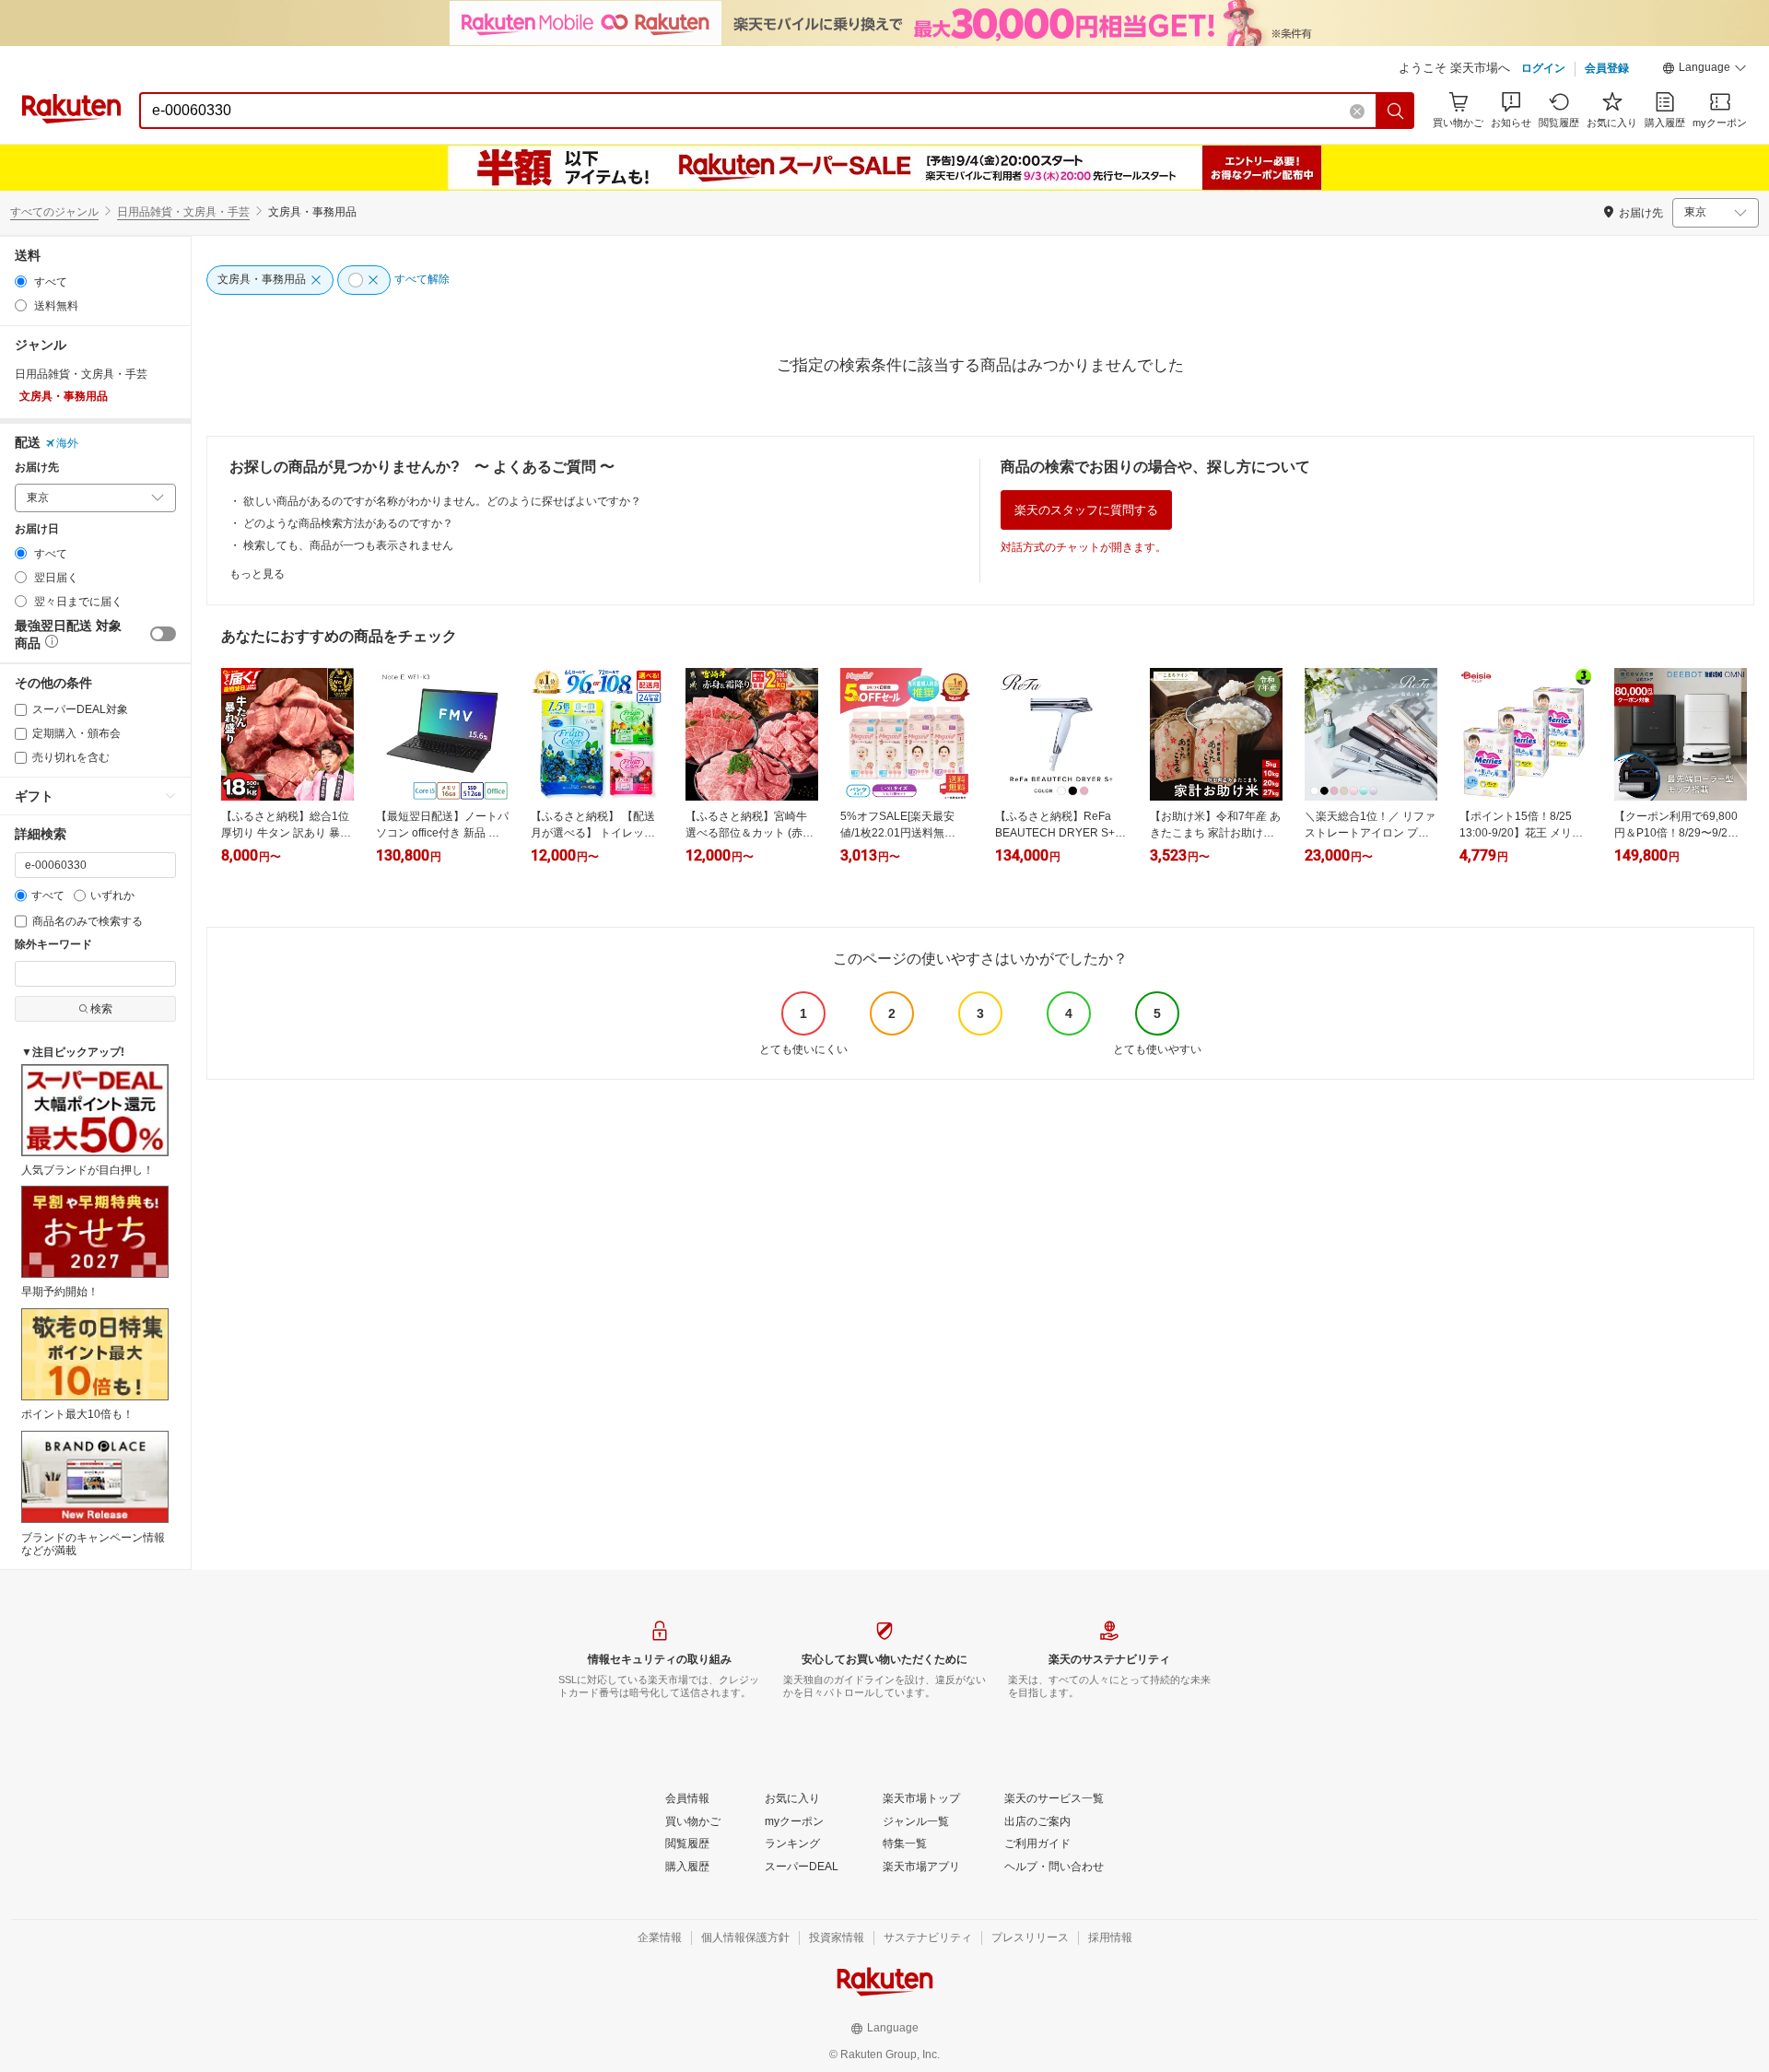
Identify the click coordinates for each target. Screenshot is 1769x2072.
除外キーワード (53, 945)
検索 (101, 1009)
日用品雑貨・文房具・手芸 (183, 212)
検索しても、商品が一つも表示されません (348, 545)
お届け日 (37, 529)
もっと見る (257, 574)
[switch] (163, 634)
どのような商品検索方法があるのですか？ (348, 523)
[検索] (1396, 111)
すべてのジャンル (54, 212)
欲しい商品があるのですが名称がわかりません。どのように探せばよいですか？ (442, 501)
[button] (1705, 70)
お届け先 (37, 468)
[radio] (21, 281)
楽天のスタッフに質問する (1086, 510)
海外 (67, 443)
